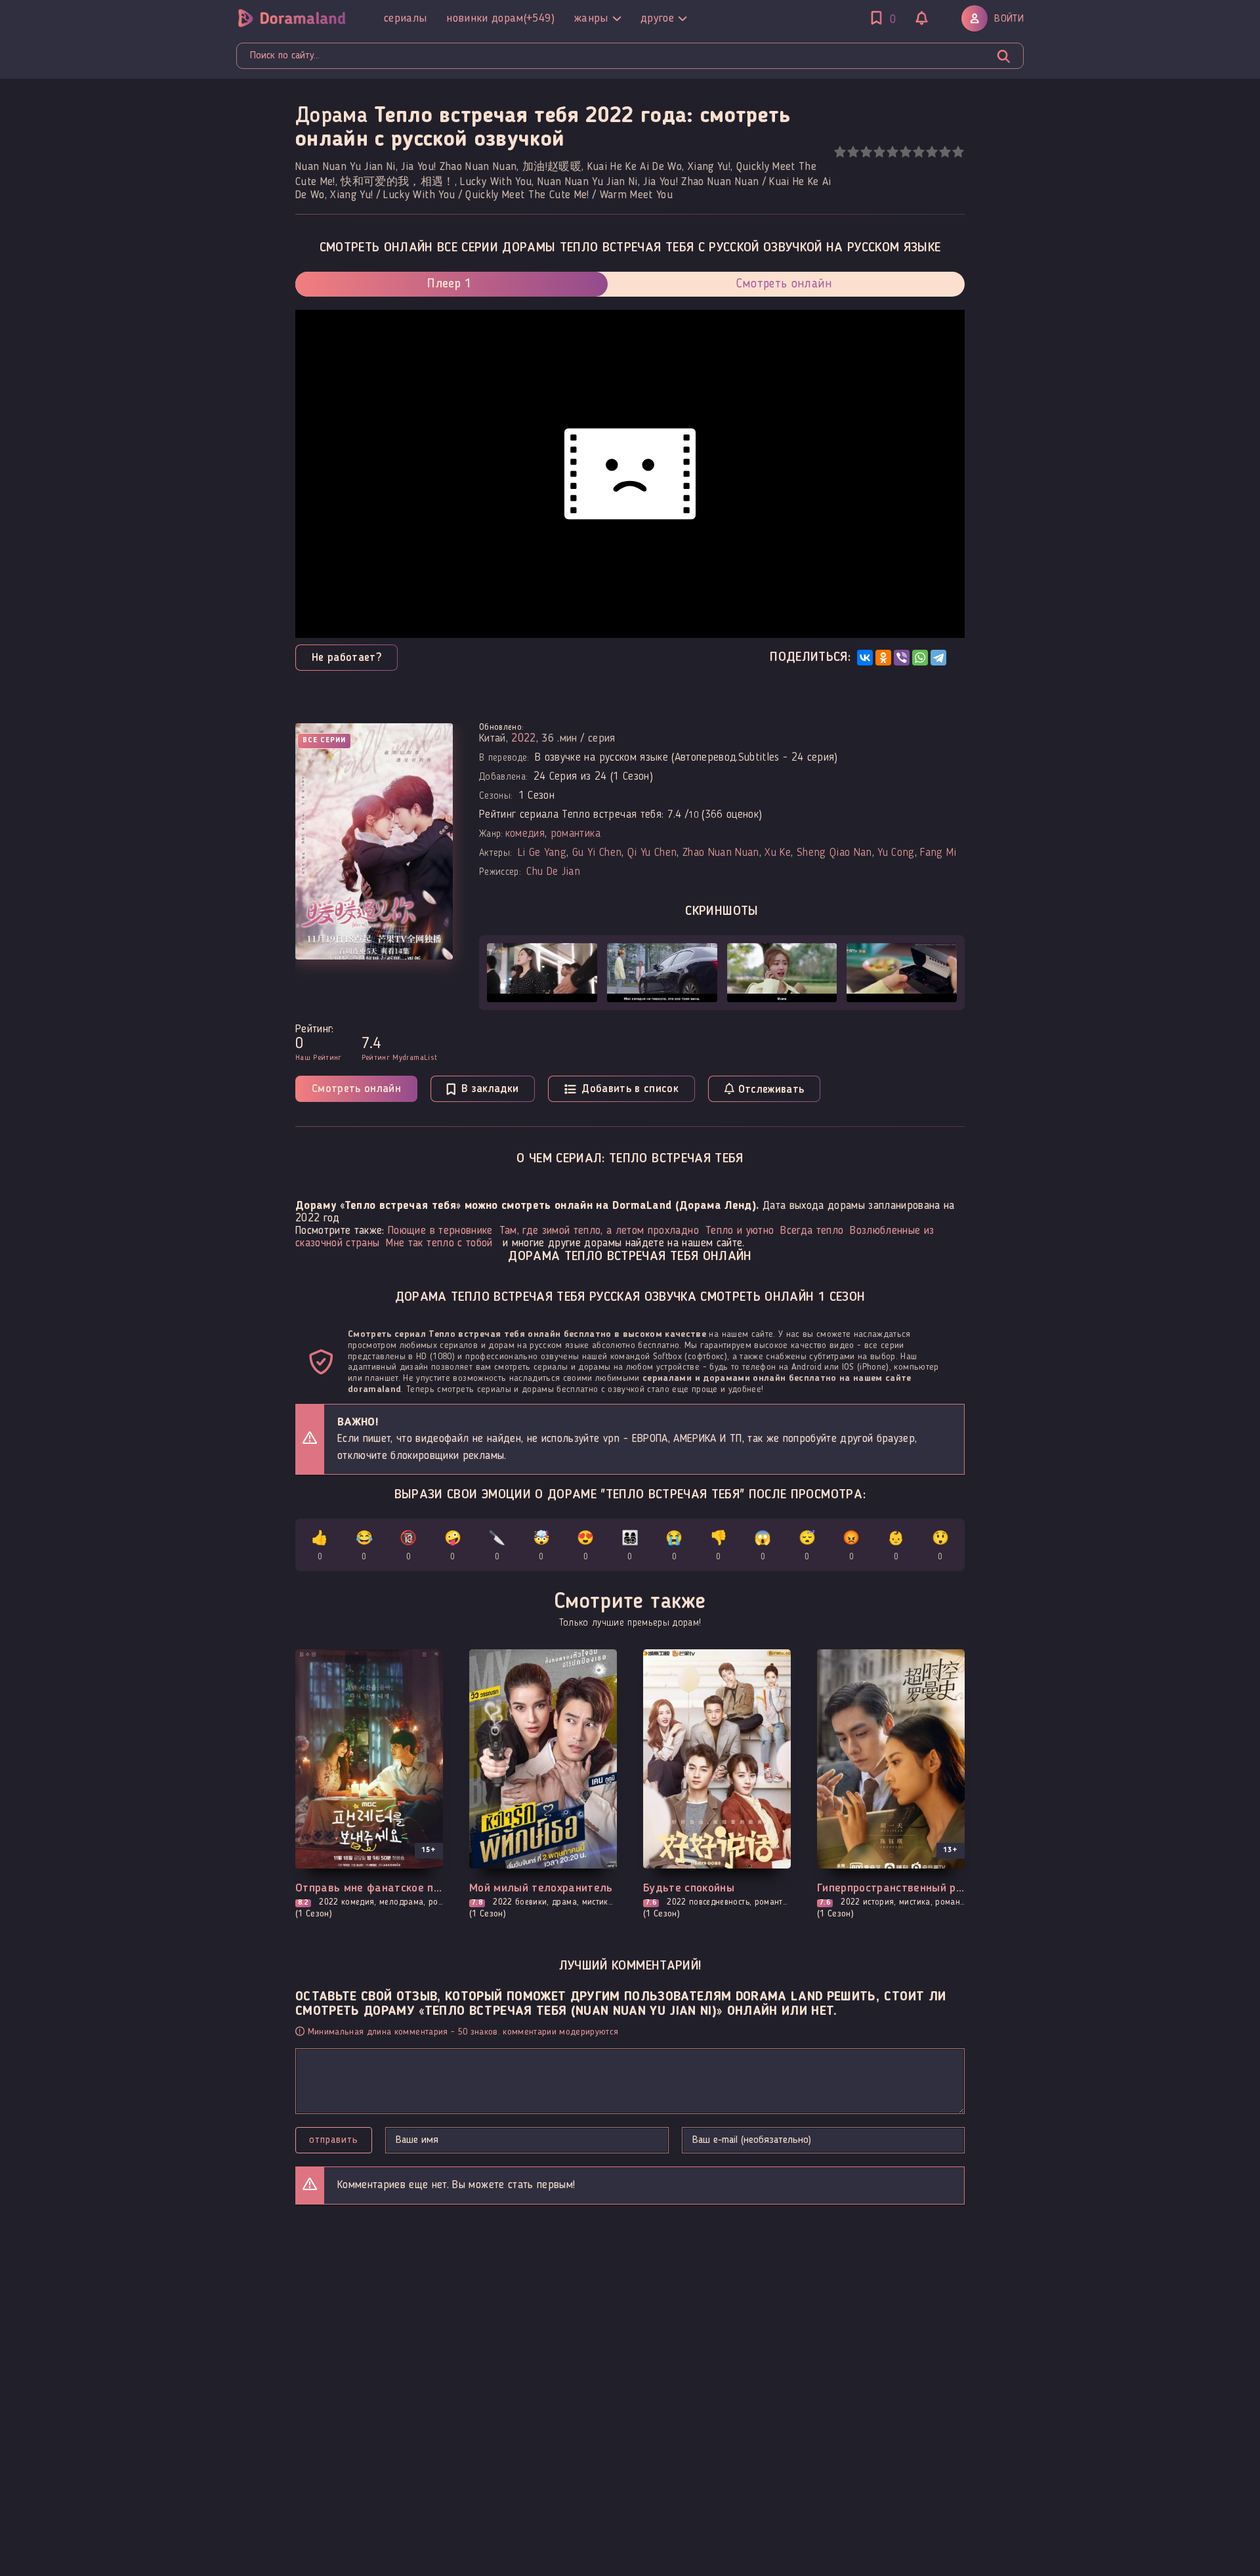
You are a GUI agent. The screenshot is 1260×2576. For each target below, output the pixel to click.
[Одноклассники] (883, 658)
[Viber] (902, 658)
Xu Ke (778, 853)
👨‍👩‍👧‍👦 (630, 1547)
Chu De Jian (553, 872)
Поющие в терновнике (440, 1231)
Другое (657, 18)
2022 (523, 739)
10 (958, 152)
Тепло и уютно (740, 1231)
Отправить (334, 2140)
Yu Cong (896, 853)
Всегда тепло (812, 1231)
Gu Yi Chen (597, 853)
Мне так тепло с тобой (439, 1243)
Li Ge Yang (542, 853)
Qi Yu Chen (652, 853)
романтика (576, 834)
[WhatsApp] (920, 658)
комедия (525, 834)
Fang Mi (938, 853)
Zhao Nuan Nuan (721, 853)
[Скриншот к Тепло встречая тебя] (542, 973)
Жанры (591, 18)
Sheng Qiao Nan (834, 853)
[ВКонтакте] (865, 658)
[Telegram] (938, 658)
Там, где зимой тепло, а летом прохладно (599, 1231)
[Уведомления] (922, 20)
